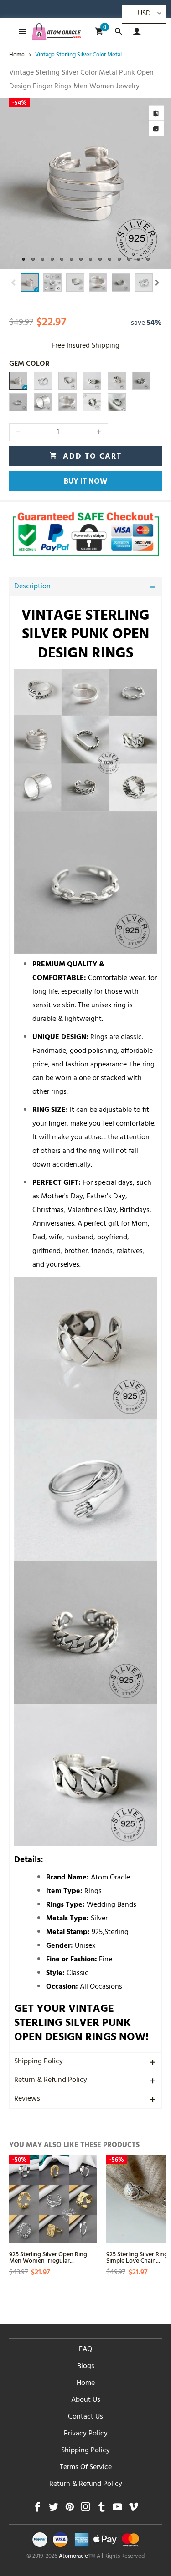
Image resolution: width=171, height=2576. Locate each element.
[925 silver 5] (43, 381)
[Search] (118, 32)
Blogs (86, 2367)
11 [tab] (119, 259)
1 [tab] (23, 259)
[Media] (156, 128)
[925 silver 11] (67, 402)
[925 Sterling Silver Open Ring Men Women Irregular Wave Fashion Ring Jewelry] (53, 2199)
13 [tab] (138, 259)
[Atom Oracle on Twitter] (54, 2509)
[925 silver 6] (141, 381)
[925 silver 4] (18, 381)
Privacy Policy (86, 2434)
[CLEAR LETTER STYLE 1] (117, 402)
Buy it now (86, 482)
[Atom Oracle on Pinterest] (70, 2509)
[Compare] (156, 113)
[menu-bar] (20, 32)
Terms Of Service (86, 2468)
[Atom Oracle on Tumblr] (101, 2509)
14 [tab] (148, 259)
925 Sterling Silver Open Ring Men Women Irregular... (48, 2257)
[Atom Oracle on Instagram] (85, 2509)
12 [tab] (129, 259)
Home (86, 2384)
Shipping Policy (39, 2062)
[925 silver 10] (43, 402)
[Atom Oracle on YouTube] (117, 2509)
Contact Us (85, 2417)
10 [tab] (110, 259)
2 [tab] (33, 259)
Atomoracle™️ (77, 2557)
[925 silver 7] (18, 402)
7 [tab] (81, 259)
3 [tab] (43, 259)
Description (32, 587)
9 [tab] (100, 259)
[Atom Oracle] (57, 32)
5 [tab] (62, 259)
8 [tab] (91, 259)
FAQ (85, 2350)
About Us (86, 2400)
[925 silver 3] (67, 381)
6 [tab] (71, 259)
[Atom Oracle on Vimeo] (133, 2509)
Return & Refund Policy (51, 2081)
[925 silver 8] (92, 381)
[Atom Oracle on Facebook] (38, 2509)
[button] (14, 283)
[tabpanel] (85, 184)
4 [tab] (52, 259)
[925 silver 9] (117, 381)
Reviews (27, 2099)
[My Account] (135, 32)
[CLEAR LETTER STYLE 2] (92, 402)
